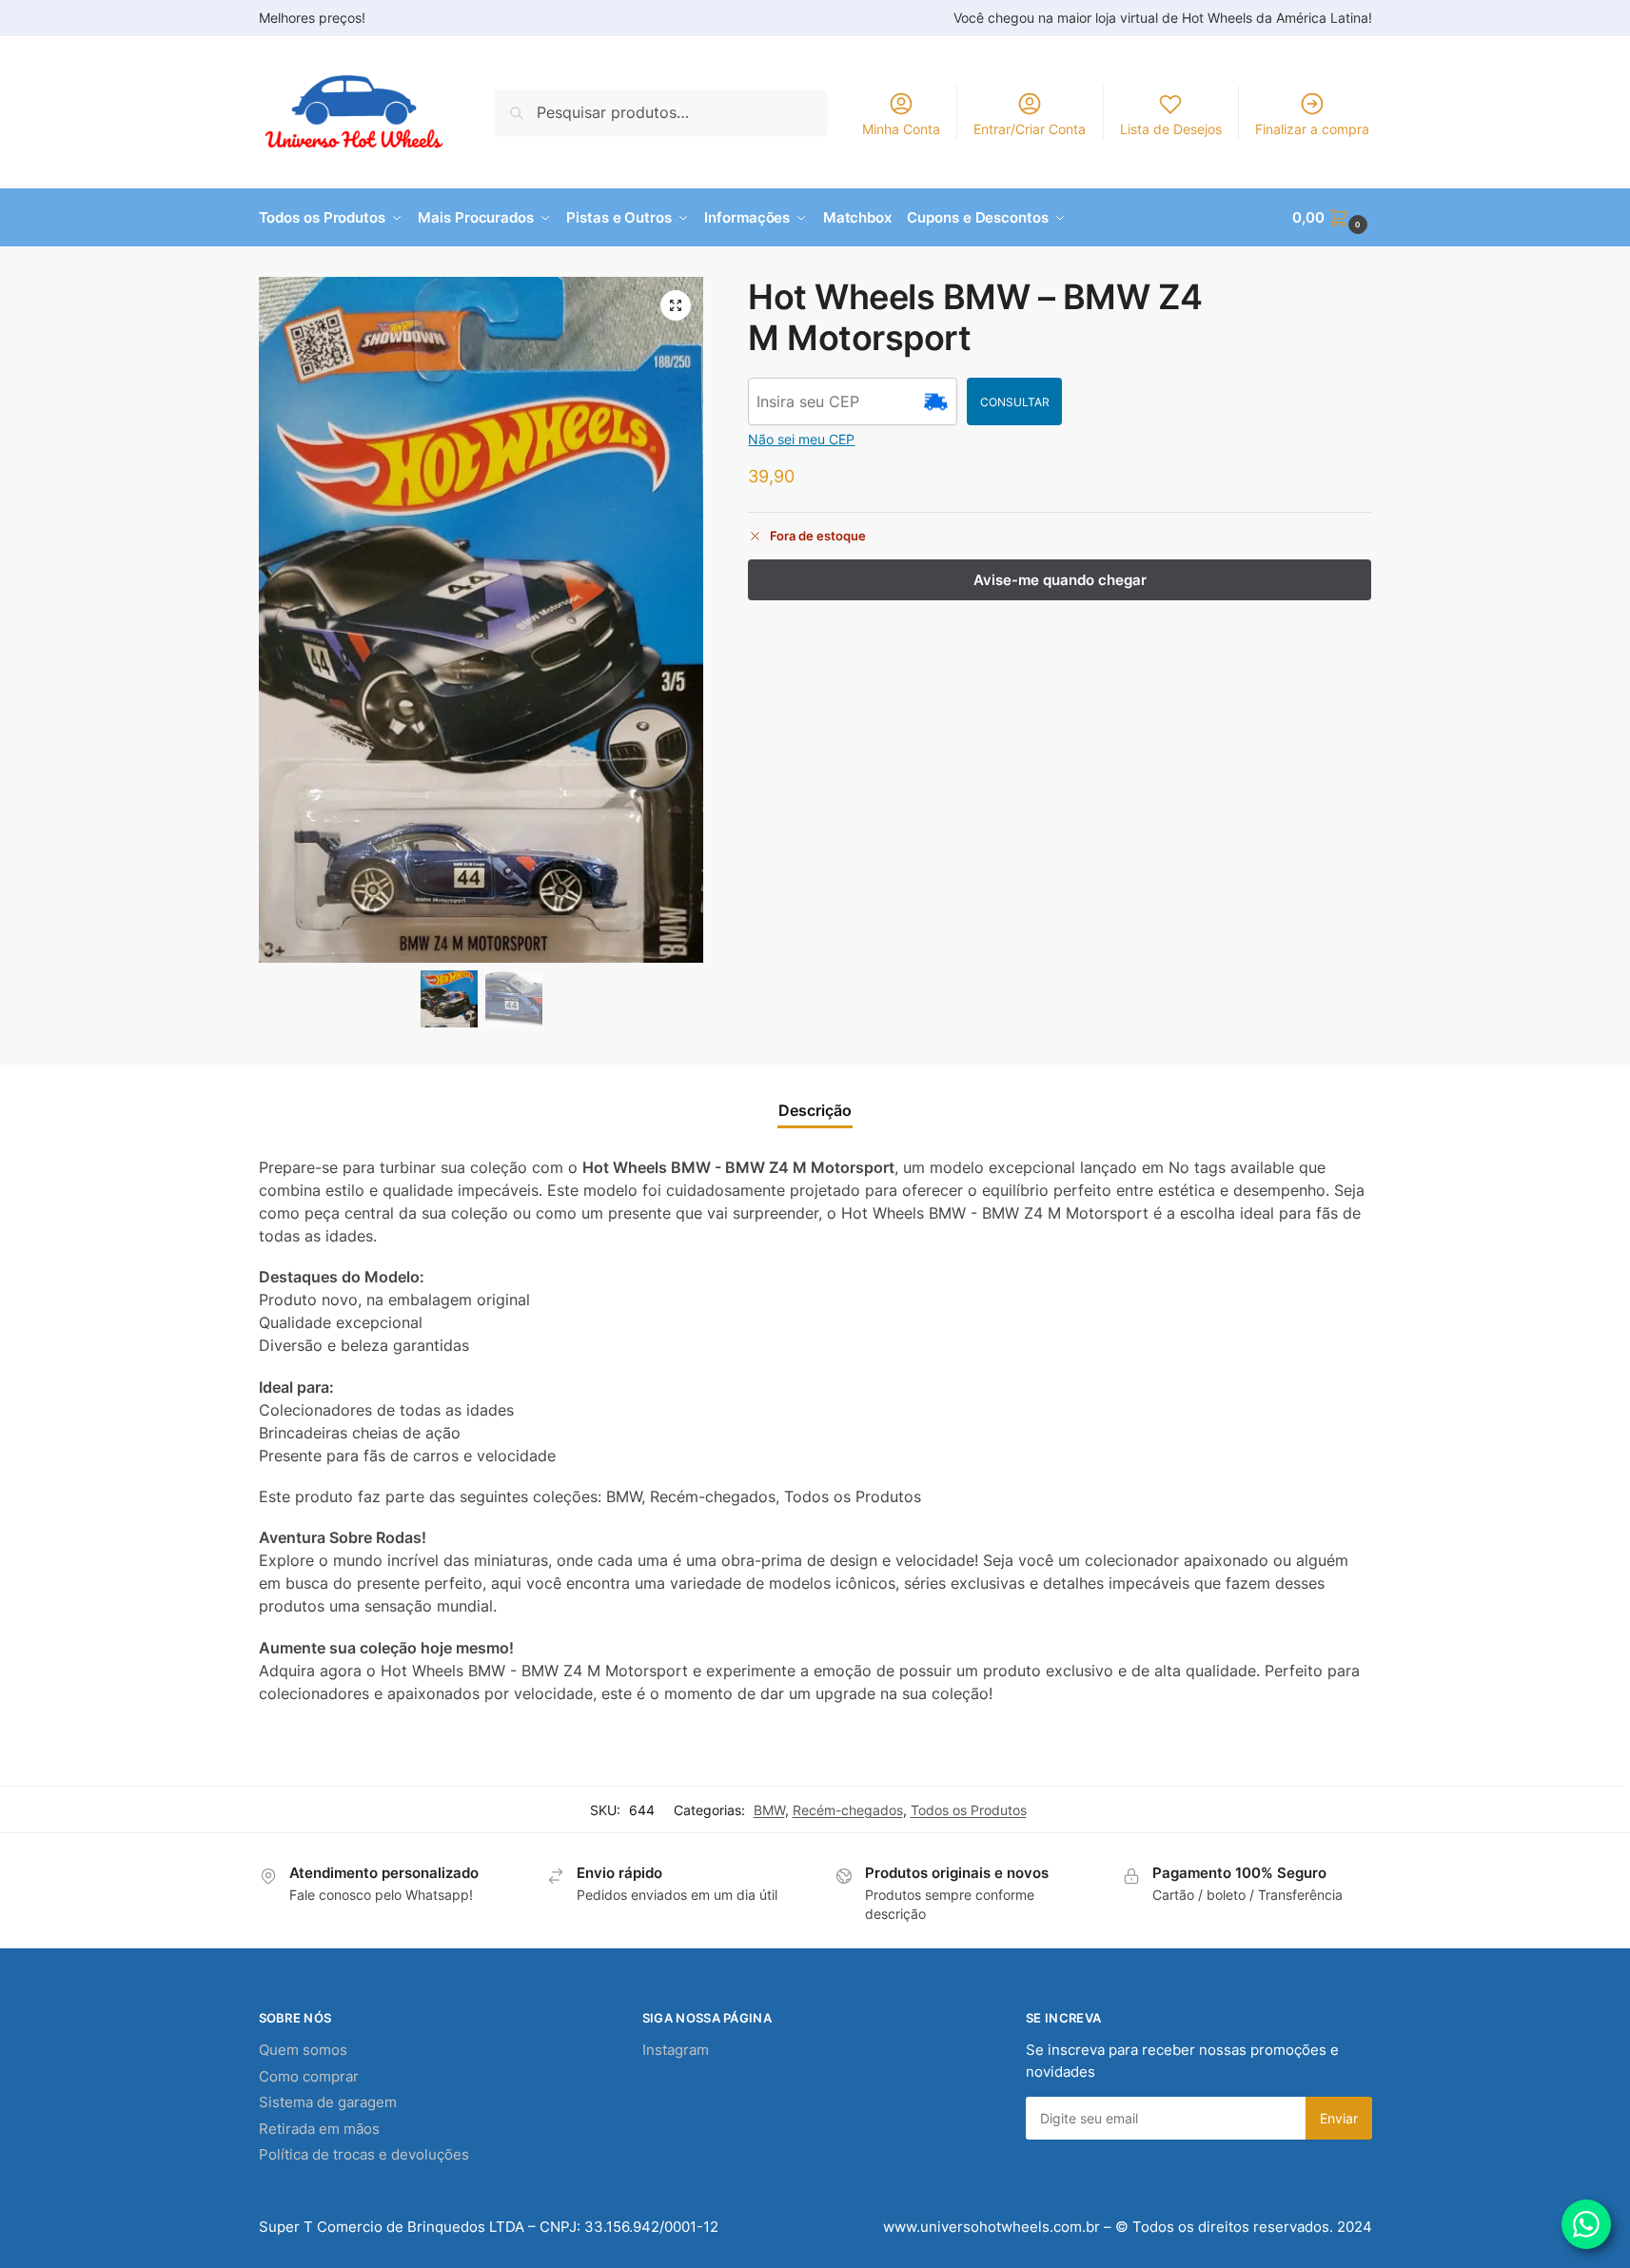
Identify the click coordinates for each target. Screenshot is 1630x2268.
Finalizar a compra (1312, 129)
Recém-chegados (848, 1810)
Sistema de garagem (328, 2102)
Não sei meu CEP (801, 439)
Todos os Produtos (969, 1810)
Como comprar (309, 2076)
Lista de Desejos (1171, 129)
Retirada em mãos (319, 2129)
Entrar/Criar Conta (1030, 129)
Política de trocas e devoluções (364, 2154)
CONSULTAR (1015, 402)
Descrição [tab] (815, 1110)
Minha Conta (901, 129)
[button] (1332, 218)
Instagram (676, 2050)
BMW (769, 1810)
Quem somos (303, 2050)
